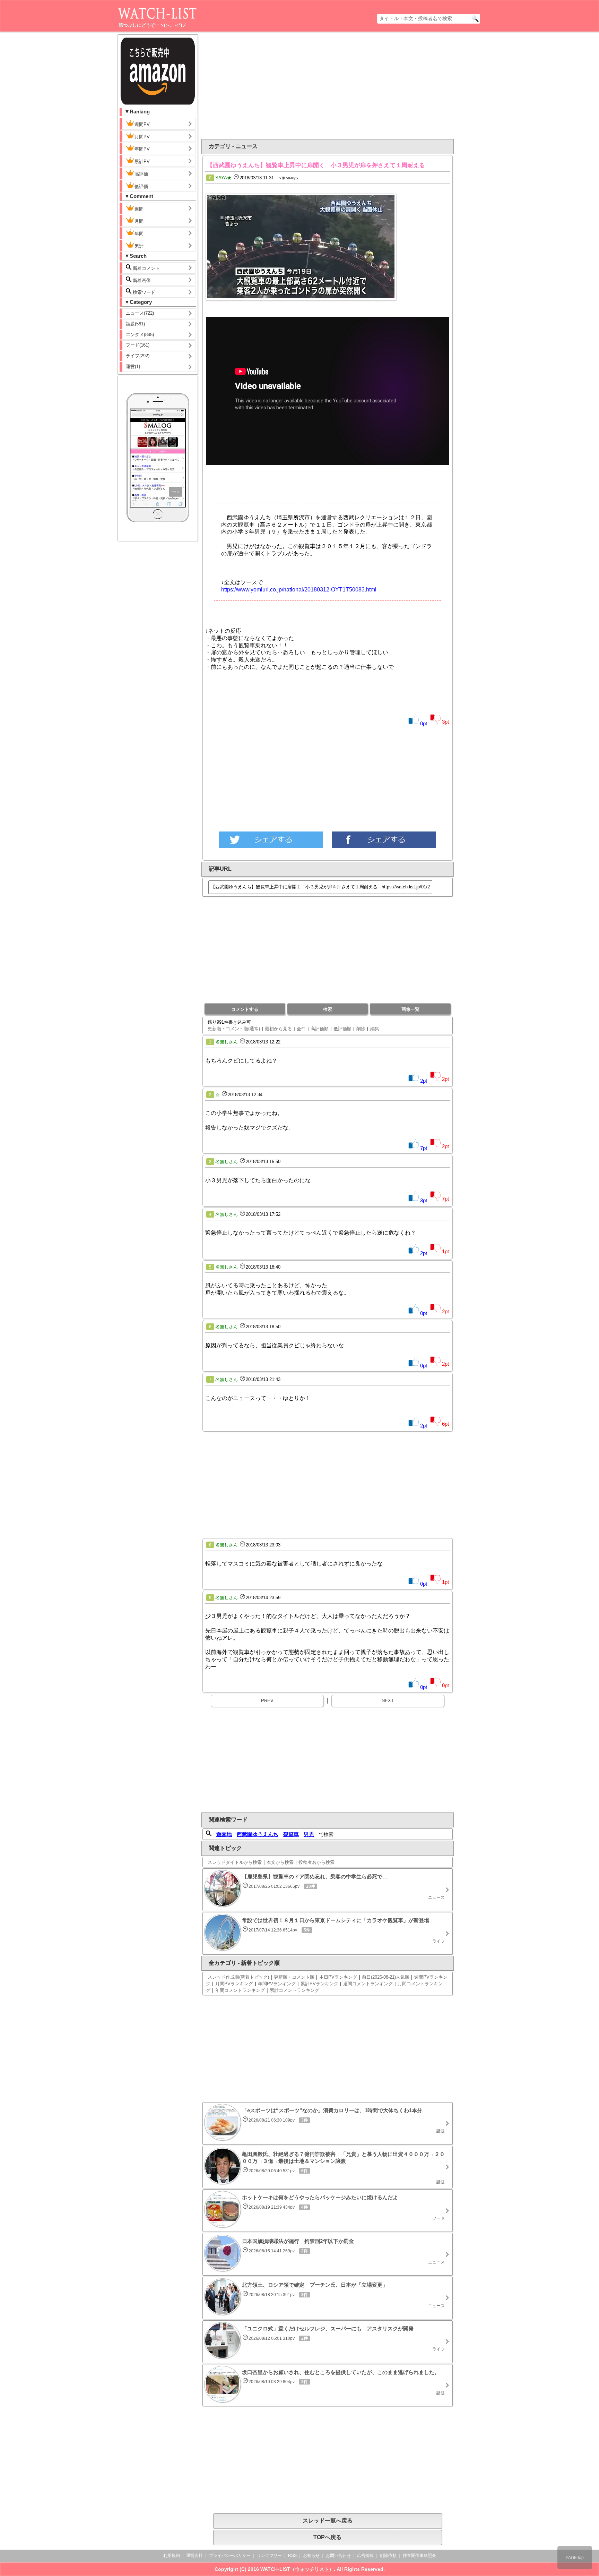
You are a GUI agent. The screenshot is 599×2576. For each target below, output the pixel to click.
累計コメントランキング (294, 1990)
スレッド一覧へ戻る (328, 2521)
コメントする (245, 1009)
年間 (139, 234)
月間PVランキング (234, 1984)
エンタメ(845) (140, 335)
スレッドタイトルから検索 (235, 1862)
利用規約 (172, 2556)
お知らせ (311, 2556)
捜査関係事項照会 (419, 2556)
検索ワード (143, 292)
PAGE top (575, 2558)
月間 (139, 221)
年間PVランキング (277, 1984)
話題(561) (135, 324)
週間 (139, 209)
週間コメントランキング (368, 1984)
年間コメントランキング (240, 1990)
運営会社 (194, 2556)
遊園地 (224, 1834)
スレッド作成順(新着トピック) (238, 1977)
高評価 (141, 174)
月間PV (142, 137)
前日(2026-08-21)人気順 (386, 1977)
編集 (375, 1029)
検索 (328, 1009)
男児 (309, 1834)
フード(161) (138, 345)
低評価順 (342, 1029)
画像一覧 (410, 1009)
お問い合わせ (338, 2556)
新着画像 (141, 280)
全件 (301, 1029)
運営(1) (133, 366)
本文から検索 (280, 1862)
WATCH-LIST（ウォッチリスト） (297, 2569)
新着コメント (146, 268)
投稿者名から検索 (316, 1862)
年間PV (142, 149)
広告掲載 (365, 2556)
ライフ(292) (138, 356)
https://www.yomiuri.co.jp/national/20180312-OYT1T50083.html (299, 590)
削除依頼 (388, 2556)
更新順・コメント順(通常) (234, 1029)
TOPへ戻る (327, 2537)
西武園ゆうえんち (258, 1834)
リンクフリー (269, 2556)
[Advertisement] (271, 86)
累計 (139, 246)
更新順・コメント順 (294, 1977)
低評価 (141, 186)
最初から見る (278, 1029)
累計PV (142, 161)
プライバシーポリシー (230, 2556)
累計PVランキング (319, 1984)
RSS (292, 2556)
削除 (361, 1029)
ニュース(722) (140, 313)
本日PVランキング (338, 1977)
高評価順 (320, 1029)
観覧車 (291, 1834)
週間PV (142, 124)
